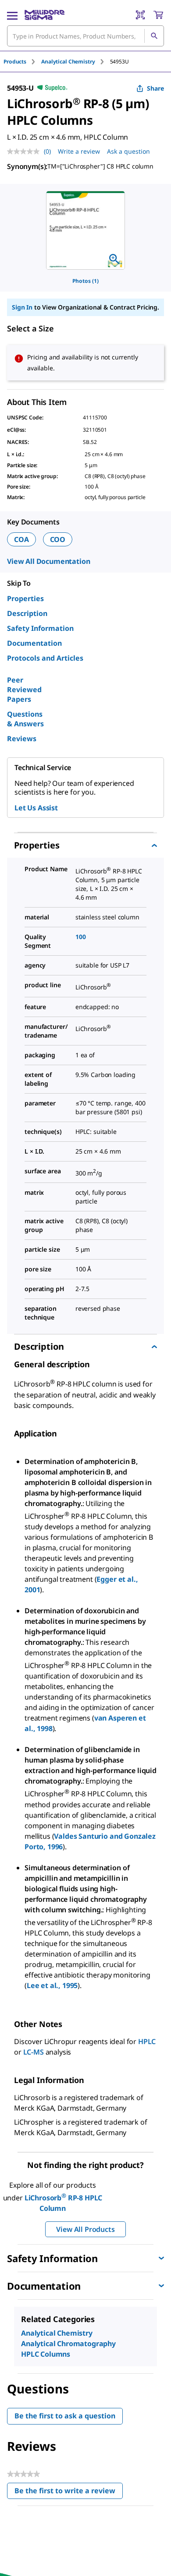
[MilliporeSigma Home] (45, 15)
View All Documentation (48, 561)
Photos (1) (85, 281)
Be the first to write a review (69, 2493)
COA (21, 539)
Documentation (34, 643)
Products (15, 62)
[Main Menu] (12, 15)
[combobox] (85, 36)
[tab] (22, 62)
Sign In (22, 307)
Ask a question (128, 151)
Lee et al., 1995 (52, 1985)
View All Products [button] (85, 2229)
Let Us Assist (36, 808)
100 (81, 937)
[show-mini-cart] (158, 15)
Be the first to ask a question (65, 2416)
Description (27, 613)
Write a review (79, 151)
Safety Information (40, 628)
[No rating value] (25, 151)
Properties (25, 598)
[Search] (154, 36)
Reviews (22, 739)
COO (58, 539)
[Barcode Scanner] (140, 15)
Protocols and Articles (45, 658)
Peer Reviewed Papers (24, 690)
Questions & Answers (25, 719)
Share (155, 88)
